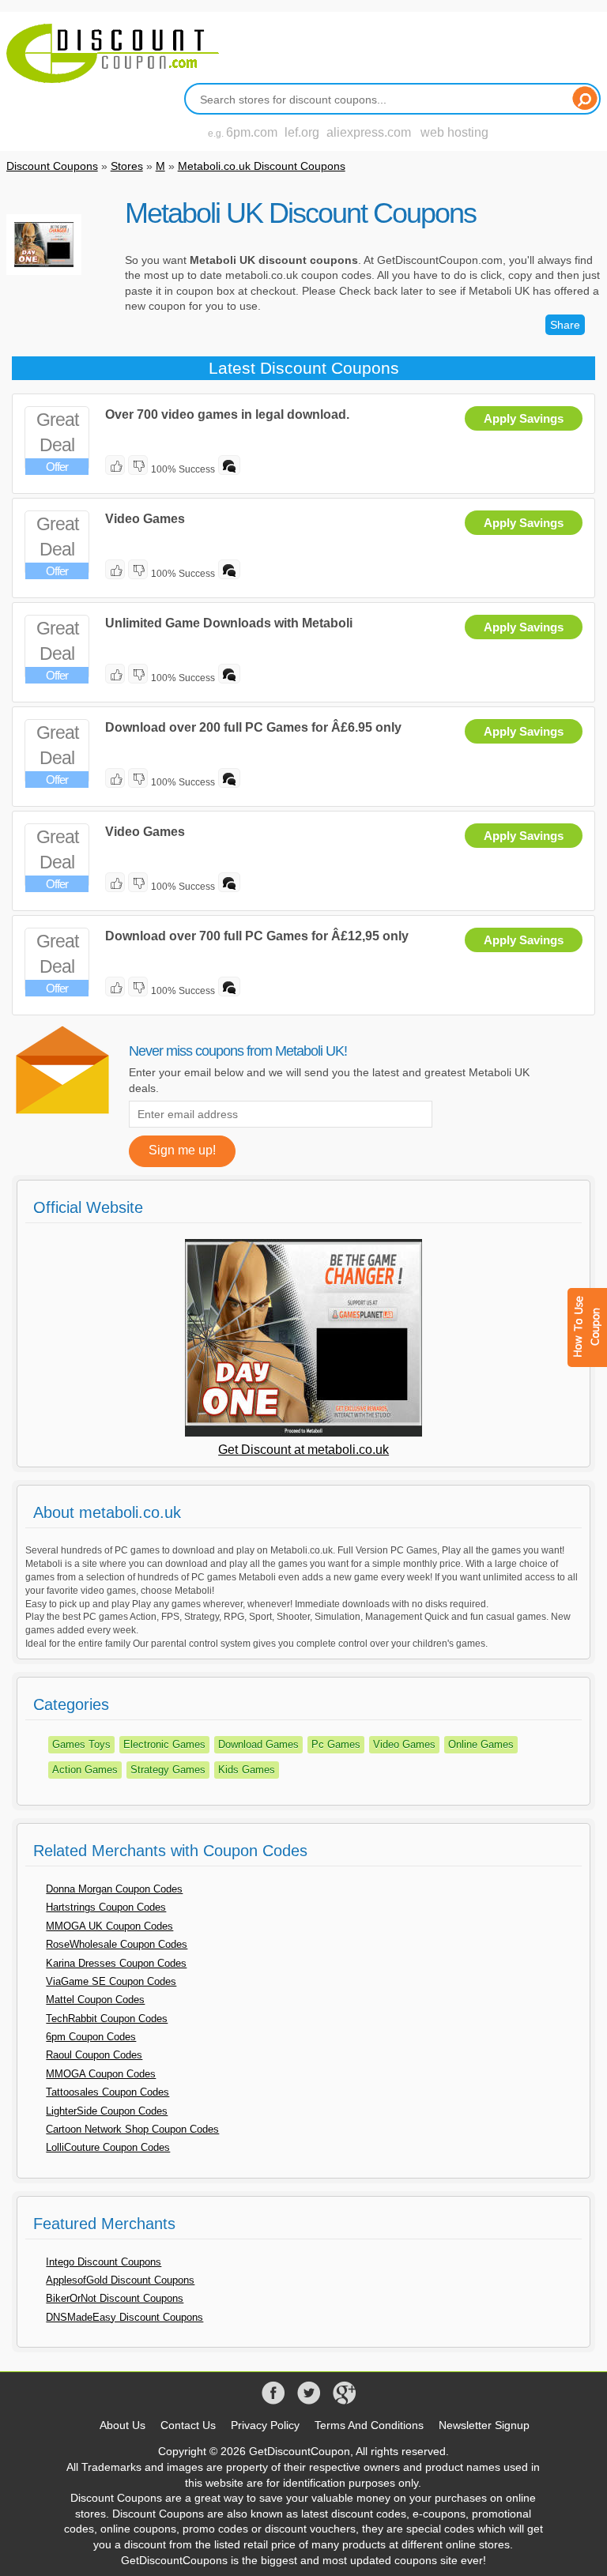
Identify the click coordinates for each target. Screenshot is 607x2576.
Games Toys (81, 1744)
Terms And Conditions (369, 2425)
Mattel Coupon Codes (95, 2000)
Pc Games (336, 1744)
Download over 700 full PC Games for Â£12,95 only (257, 936)
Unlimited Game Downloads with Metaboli (229, 623)
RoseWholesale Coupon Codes (117, 1944)
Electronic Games (164, 1744)
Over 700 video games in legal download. (227, 414)
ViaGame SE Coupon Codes (111, 1981)
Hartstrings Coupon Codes (106, 1907)
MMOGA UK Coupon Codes (109, 1926)
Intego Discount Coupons (104, 2262)
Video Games (145, 519)
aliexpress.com (369, 132)
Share (565, 325)
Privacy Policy (265, 2425)
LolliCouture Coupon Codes (108, 2147)
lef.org (302, 132)
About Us (123, 2425)
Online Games (481, 1744)
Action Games (85, 1770)
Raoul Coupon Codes (94, 2055)
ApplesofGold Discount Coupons (120, 2280)
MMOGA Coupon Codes (101, 2074)
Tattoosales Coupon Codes (107, 2092)
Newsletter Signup (484, 2425)
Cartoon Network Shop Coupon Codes (132, 2129)
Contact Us (188, 2425)
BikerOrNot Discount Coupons (115, 2298)
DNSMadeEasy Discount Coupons (124, 2317)
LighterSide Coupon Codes (107, 2111)
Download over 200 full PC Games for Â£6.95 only (253, 727)
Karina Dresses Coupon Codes (116, 1963)
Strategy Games (168, 1770)
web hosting (454, 132)
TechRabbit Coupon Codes (107, 2019)
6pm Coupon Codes (91, 2037)
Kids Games (247, 1770)
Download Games (258, 1744)
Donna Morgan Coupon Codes (114, 1889)
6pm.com (252, 132)
